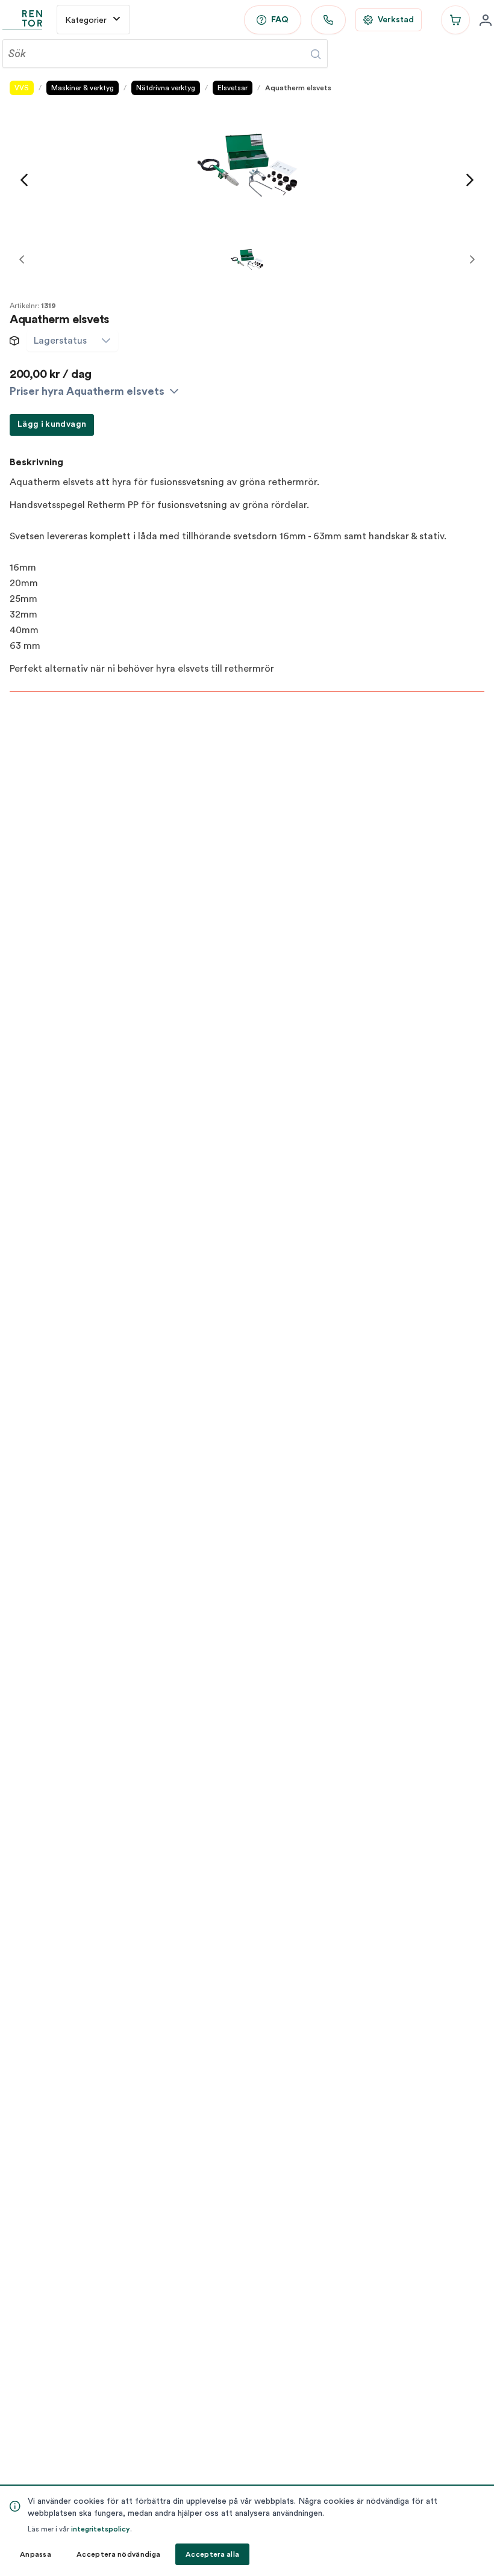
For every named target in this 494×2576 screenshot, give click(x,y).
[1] (247, 259)
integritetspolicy (101, 2529)
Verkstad (396, 20)
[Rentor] (22, 20)
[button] (106, 341)
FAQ (280, 20)
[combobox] (60, 341)
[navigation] (24, 180)
